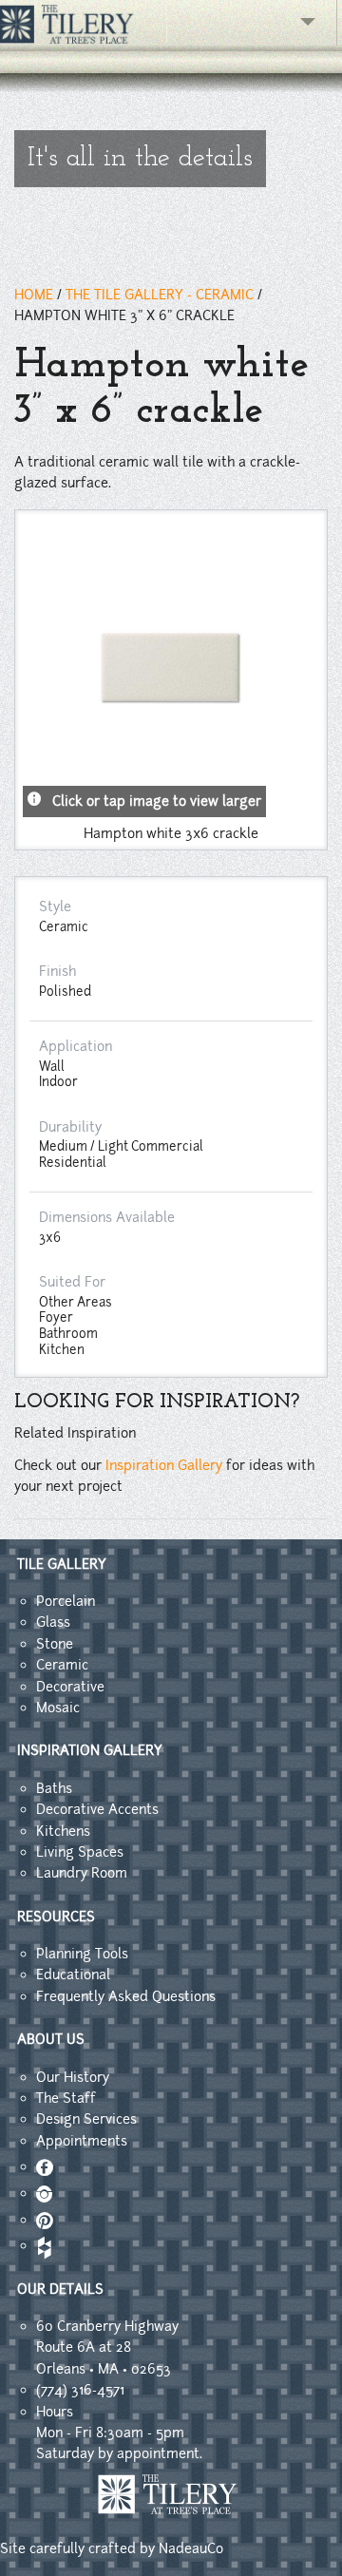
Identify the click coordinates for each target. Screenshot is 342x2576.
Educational (73, 1975)
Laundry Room (82, 1873)
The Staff (66, 2098)
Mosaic (58, 1708)
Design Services (86, 2119)
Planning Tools (82, 1954)
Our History (73, 2077)
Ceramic (62, 1665)
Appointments (82, 2141)
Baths (54, 1788)
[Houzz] (43, 2245)
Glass (53, 1622)
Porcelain (66, 1601)
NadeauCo (191, 2548)
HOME (34, 295)
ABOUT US (51, 2039)
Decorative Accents (97, 1809)
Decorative (70, 1687)
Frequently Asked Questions (126, 1996)
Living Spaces (80, 1852)
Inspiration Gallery (164, 1465)
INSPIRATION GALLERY (90, 1750)
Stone (55, 1644)
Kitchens (63, 1831)
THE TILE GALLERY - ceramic (160, 295)
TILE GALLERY (62, 1564)
